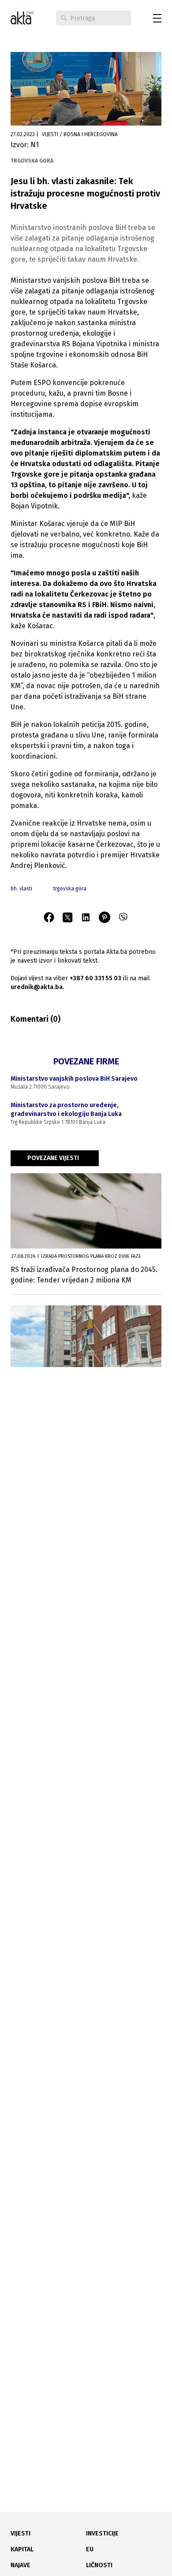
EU (90, 2549)
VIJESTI (21, 2533)
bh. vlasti (21, 889)
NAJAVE (21, 2565)
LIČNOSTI (99, 2565)
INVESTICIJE (102, 2533)
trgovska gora (70, 889)
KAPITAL (22, 2549)
